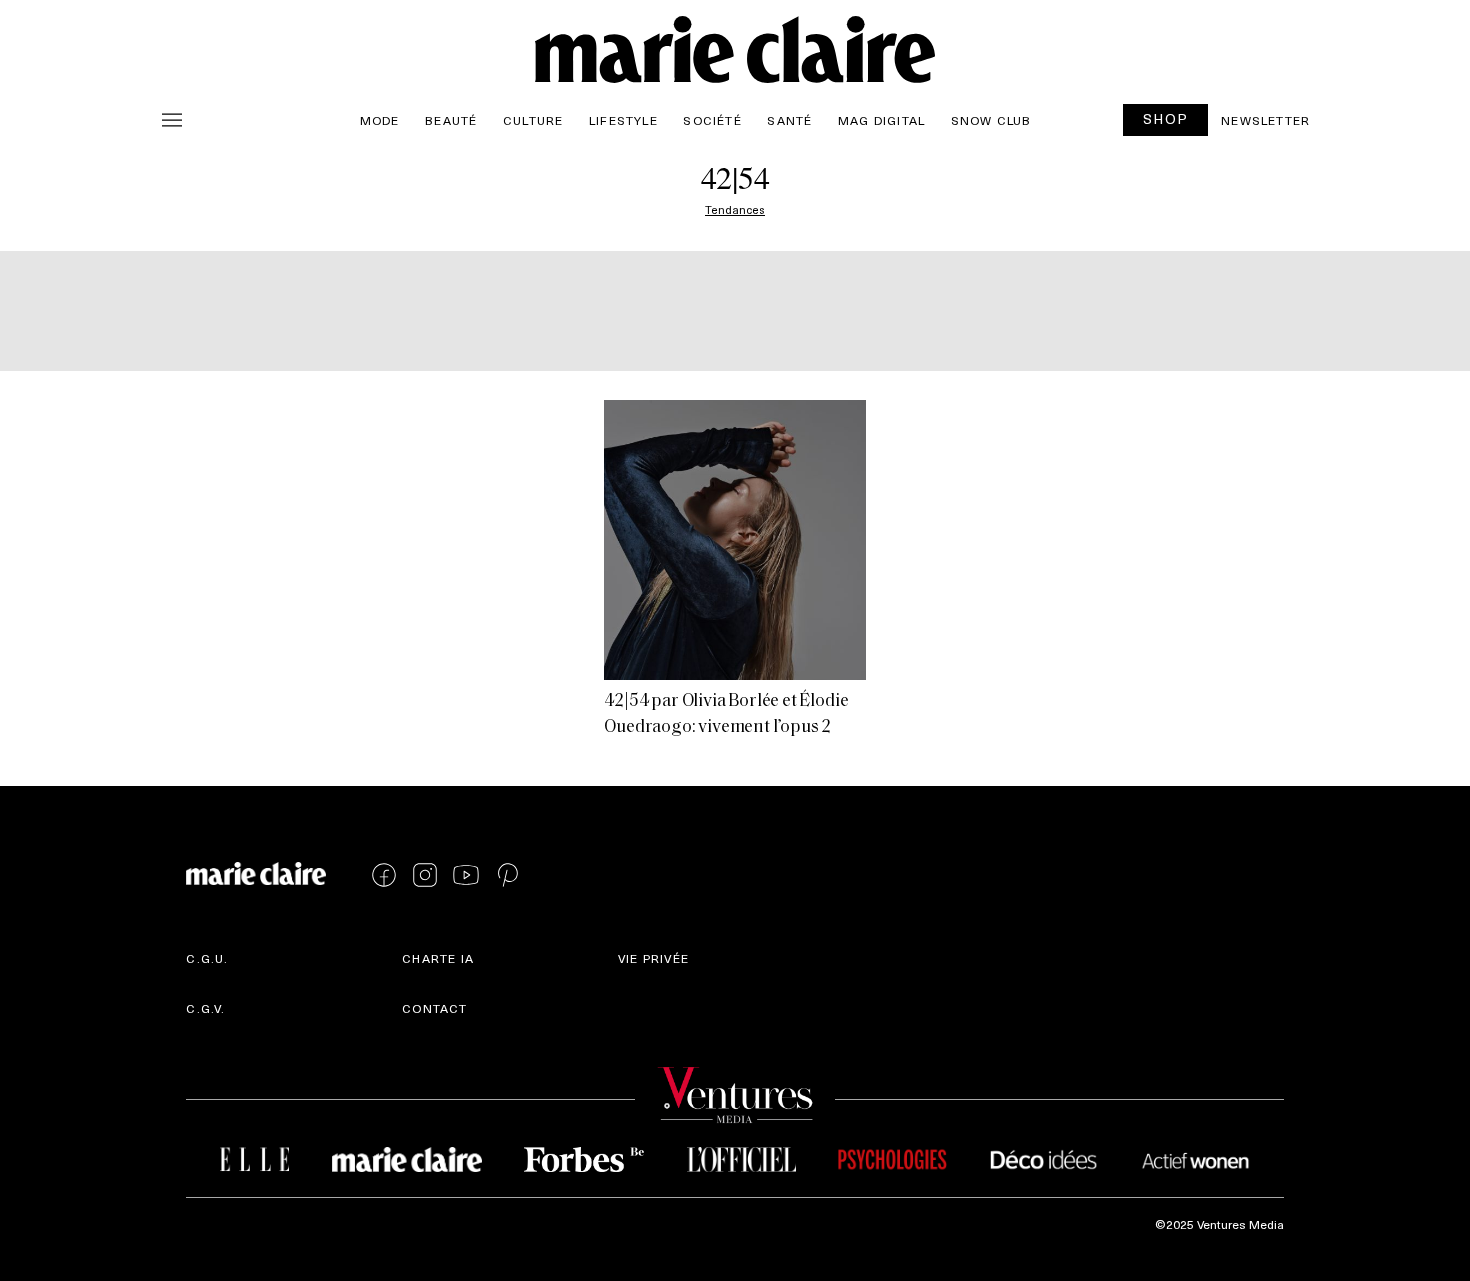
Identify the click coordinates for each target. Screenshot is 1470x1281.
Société (712, 120)
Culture (533, 120)
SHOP (1166, 118)
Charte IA (438, 958)
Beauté (451, 120)
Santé (789, 120)
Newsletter (1265, 120)
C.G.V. (205, 1008)
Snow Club (991, 120)
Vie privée (653, 958)
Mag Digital (881, 120)
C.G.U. (207, 958)
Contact (434, 1008)
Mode (380, 120)
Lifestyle (623, 120)
